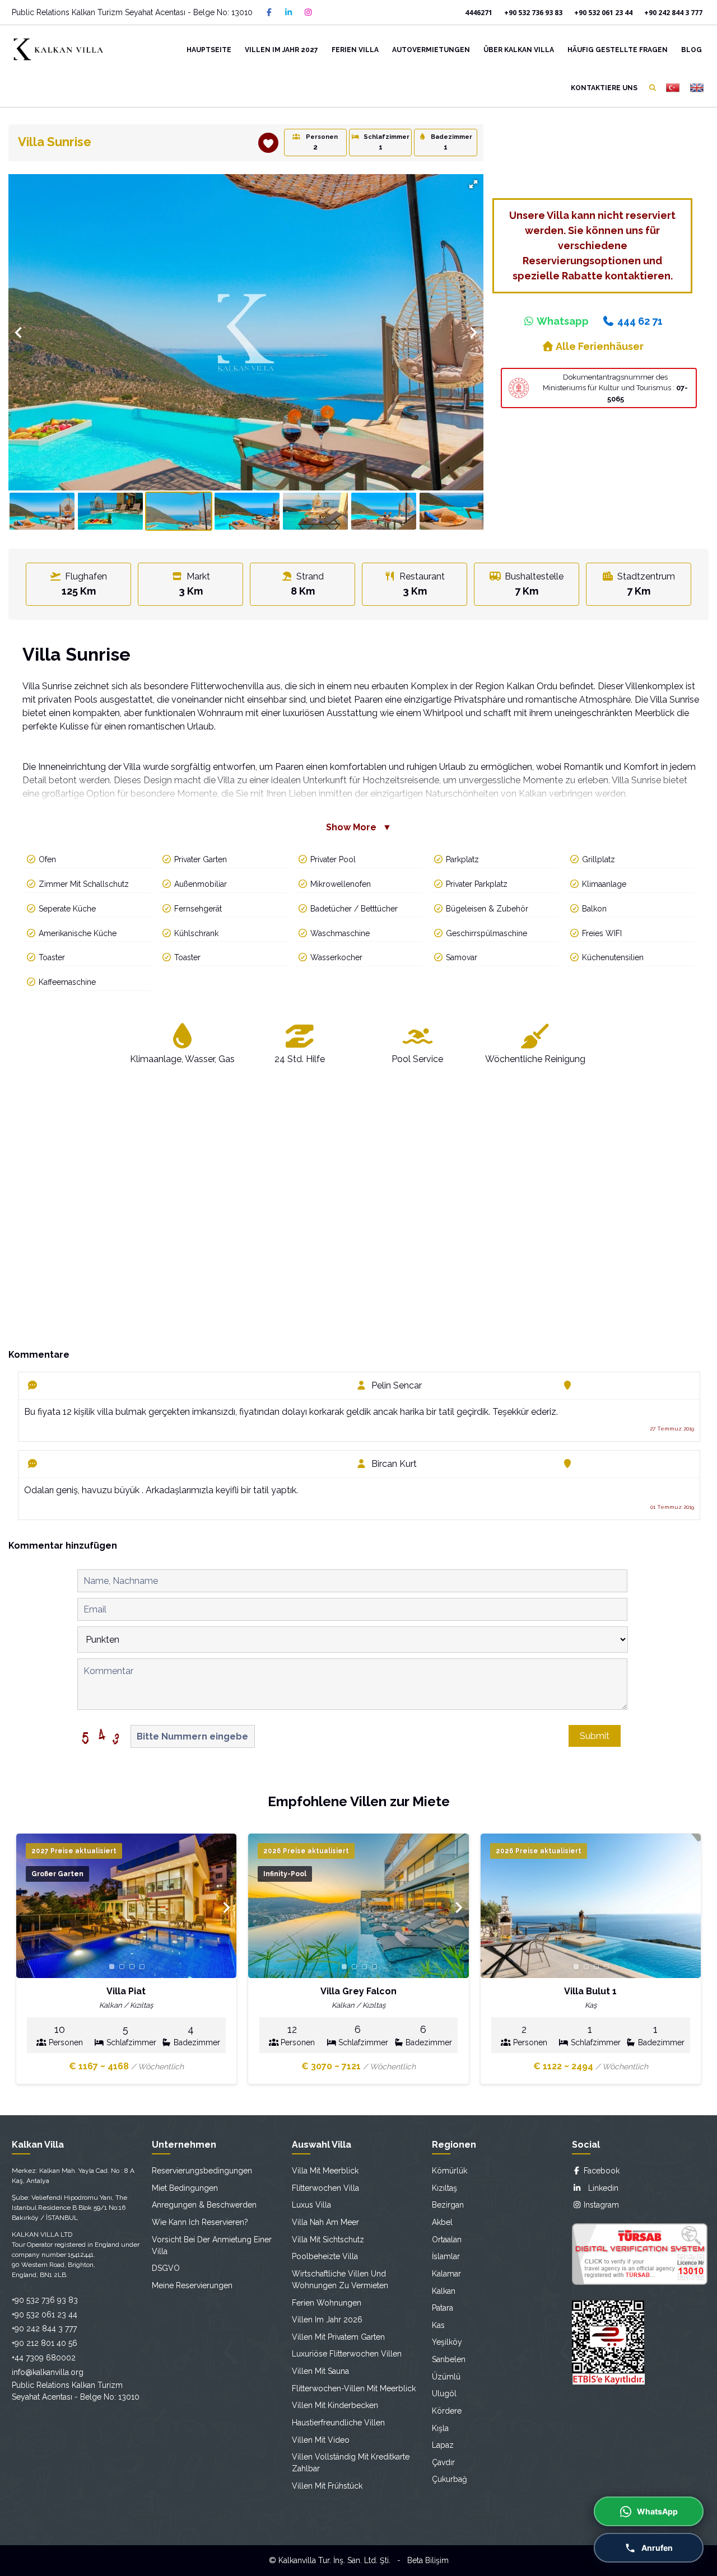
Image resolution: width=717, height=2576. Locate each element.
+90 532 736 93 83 (533, 13)
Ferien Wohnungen (327, 2303)
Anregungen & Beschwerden (204, 2205)
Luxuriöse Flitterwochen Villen (347, 2354)
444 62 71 (639, 321)
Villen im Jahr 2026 (327, 2320)
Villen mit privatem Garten (338, 2337)
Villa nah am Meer (325, 2222)
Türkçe (672, 88)
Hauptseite (209, 50)
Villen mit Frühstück (327, 2486)
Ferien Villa (355, 50)
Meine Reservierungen (192, 2285)
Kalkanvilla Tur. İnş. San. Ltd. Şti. (334, 2560)
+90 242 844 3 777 (673, 13)
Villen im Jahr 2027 (281, 50)
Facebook (600, 2171)
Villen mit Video (321, 2440)
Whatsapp (562, 321)
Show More (359, 827)
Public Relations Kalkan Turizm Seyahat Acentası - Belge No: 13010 (132, 12)
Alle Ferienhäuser (599, 346)
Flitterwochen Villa (325, 2188)
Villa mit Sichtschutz (328, 2240)
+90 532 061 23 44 (603, 13)
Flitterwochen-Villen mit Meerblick (354, 2388)
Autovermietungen (431, 50)
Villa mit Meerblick (325, 2171)
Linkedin (600, 2188)
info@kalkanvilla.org (48, 2372)
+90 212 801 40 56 (45, 2343)
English (697, 88)
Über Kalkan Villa (519, 50)
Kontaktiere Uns (604, 88)
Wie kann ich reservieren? (200, 2222)
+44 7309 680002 (44, 2358)
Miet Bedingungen (185, 2188)
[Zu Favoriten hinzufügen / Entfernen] (268, 143)
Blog (692, 50)
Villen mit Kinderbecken (335, 2405)
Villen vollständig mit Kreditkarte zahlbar (351, 2463)
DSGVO (166, 2268)
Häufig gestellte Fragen (618, 50)
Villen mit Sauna (320, 2371)
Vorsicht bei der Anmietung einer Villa (212, 2245)
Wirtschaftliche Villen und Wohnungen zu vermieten (340, 2280)
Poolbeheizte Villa (325, 2256)
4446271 (479, 13)
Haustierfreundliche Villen (338, 2423)
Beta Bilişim (428, 2560)
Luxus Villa (311, 2205)
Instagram (600, 2205)
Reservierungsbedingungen (202, 2171)
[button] (473, 184)
